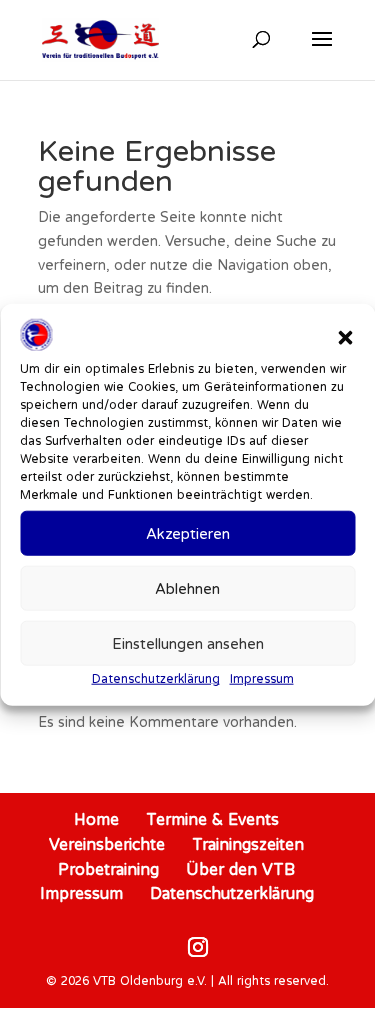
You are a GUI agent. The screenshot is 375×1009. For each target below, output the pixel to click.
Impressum (262, 678)
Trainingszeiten (248, 844)
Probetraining (108, 869)
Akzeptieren (188, 533)
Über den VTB (240, 869)
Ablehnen (187, 588)
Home (96, 819)
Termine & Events (212, 819)
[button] (345, 338)
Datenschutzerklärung (156, 678)
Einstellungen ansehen (188, 643)
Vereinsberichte (107, 844)
